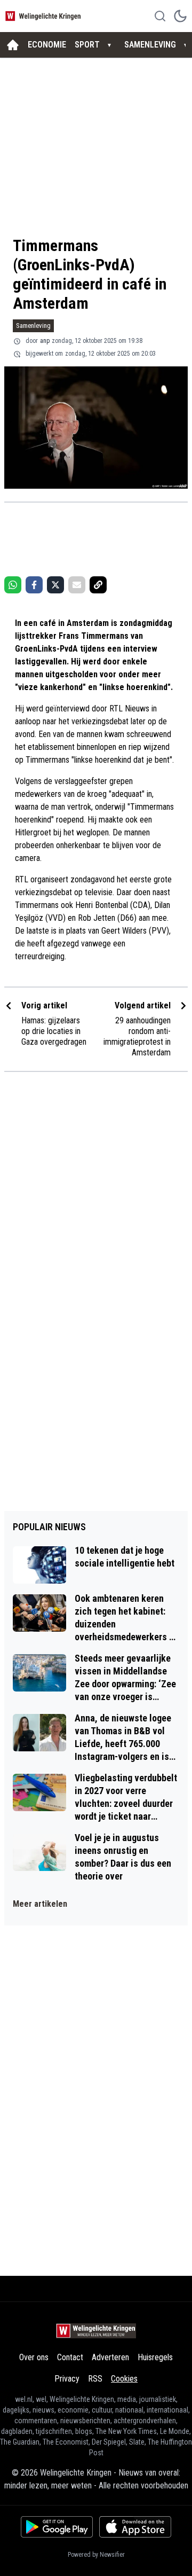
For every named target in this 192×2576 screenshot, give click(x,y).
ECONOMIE (47, 45)
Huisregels (155, 2357)
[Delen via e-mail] (77, 585)
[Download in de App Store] (135, 2527)
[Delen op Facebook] (34, 585)
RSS (95, 2379)
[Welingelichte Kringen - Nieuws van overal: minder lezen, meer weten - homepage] (44, 16)
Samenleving (33, 326)
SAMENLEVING (150, 45)
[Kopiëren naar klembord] (98, 585)
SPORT (87, 45)
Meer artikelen (40, 1904)
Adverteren (110, 2357)
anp (45, 341)
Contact (70, 2357)
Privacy (67, 2379)
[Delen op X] (55, 585)
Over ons (34, 2357)
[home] (13, 45)
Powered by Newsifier (96, 2555)
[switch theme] (180, 16)
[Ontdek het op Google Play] (57, 2527)
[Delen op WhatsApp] (13, 585)
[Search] (160, 16)
